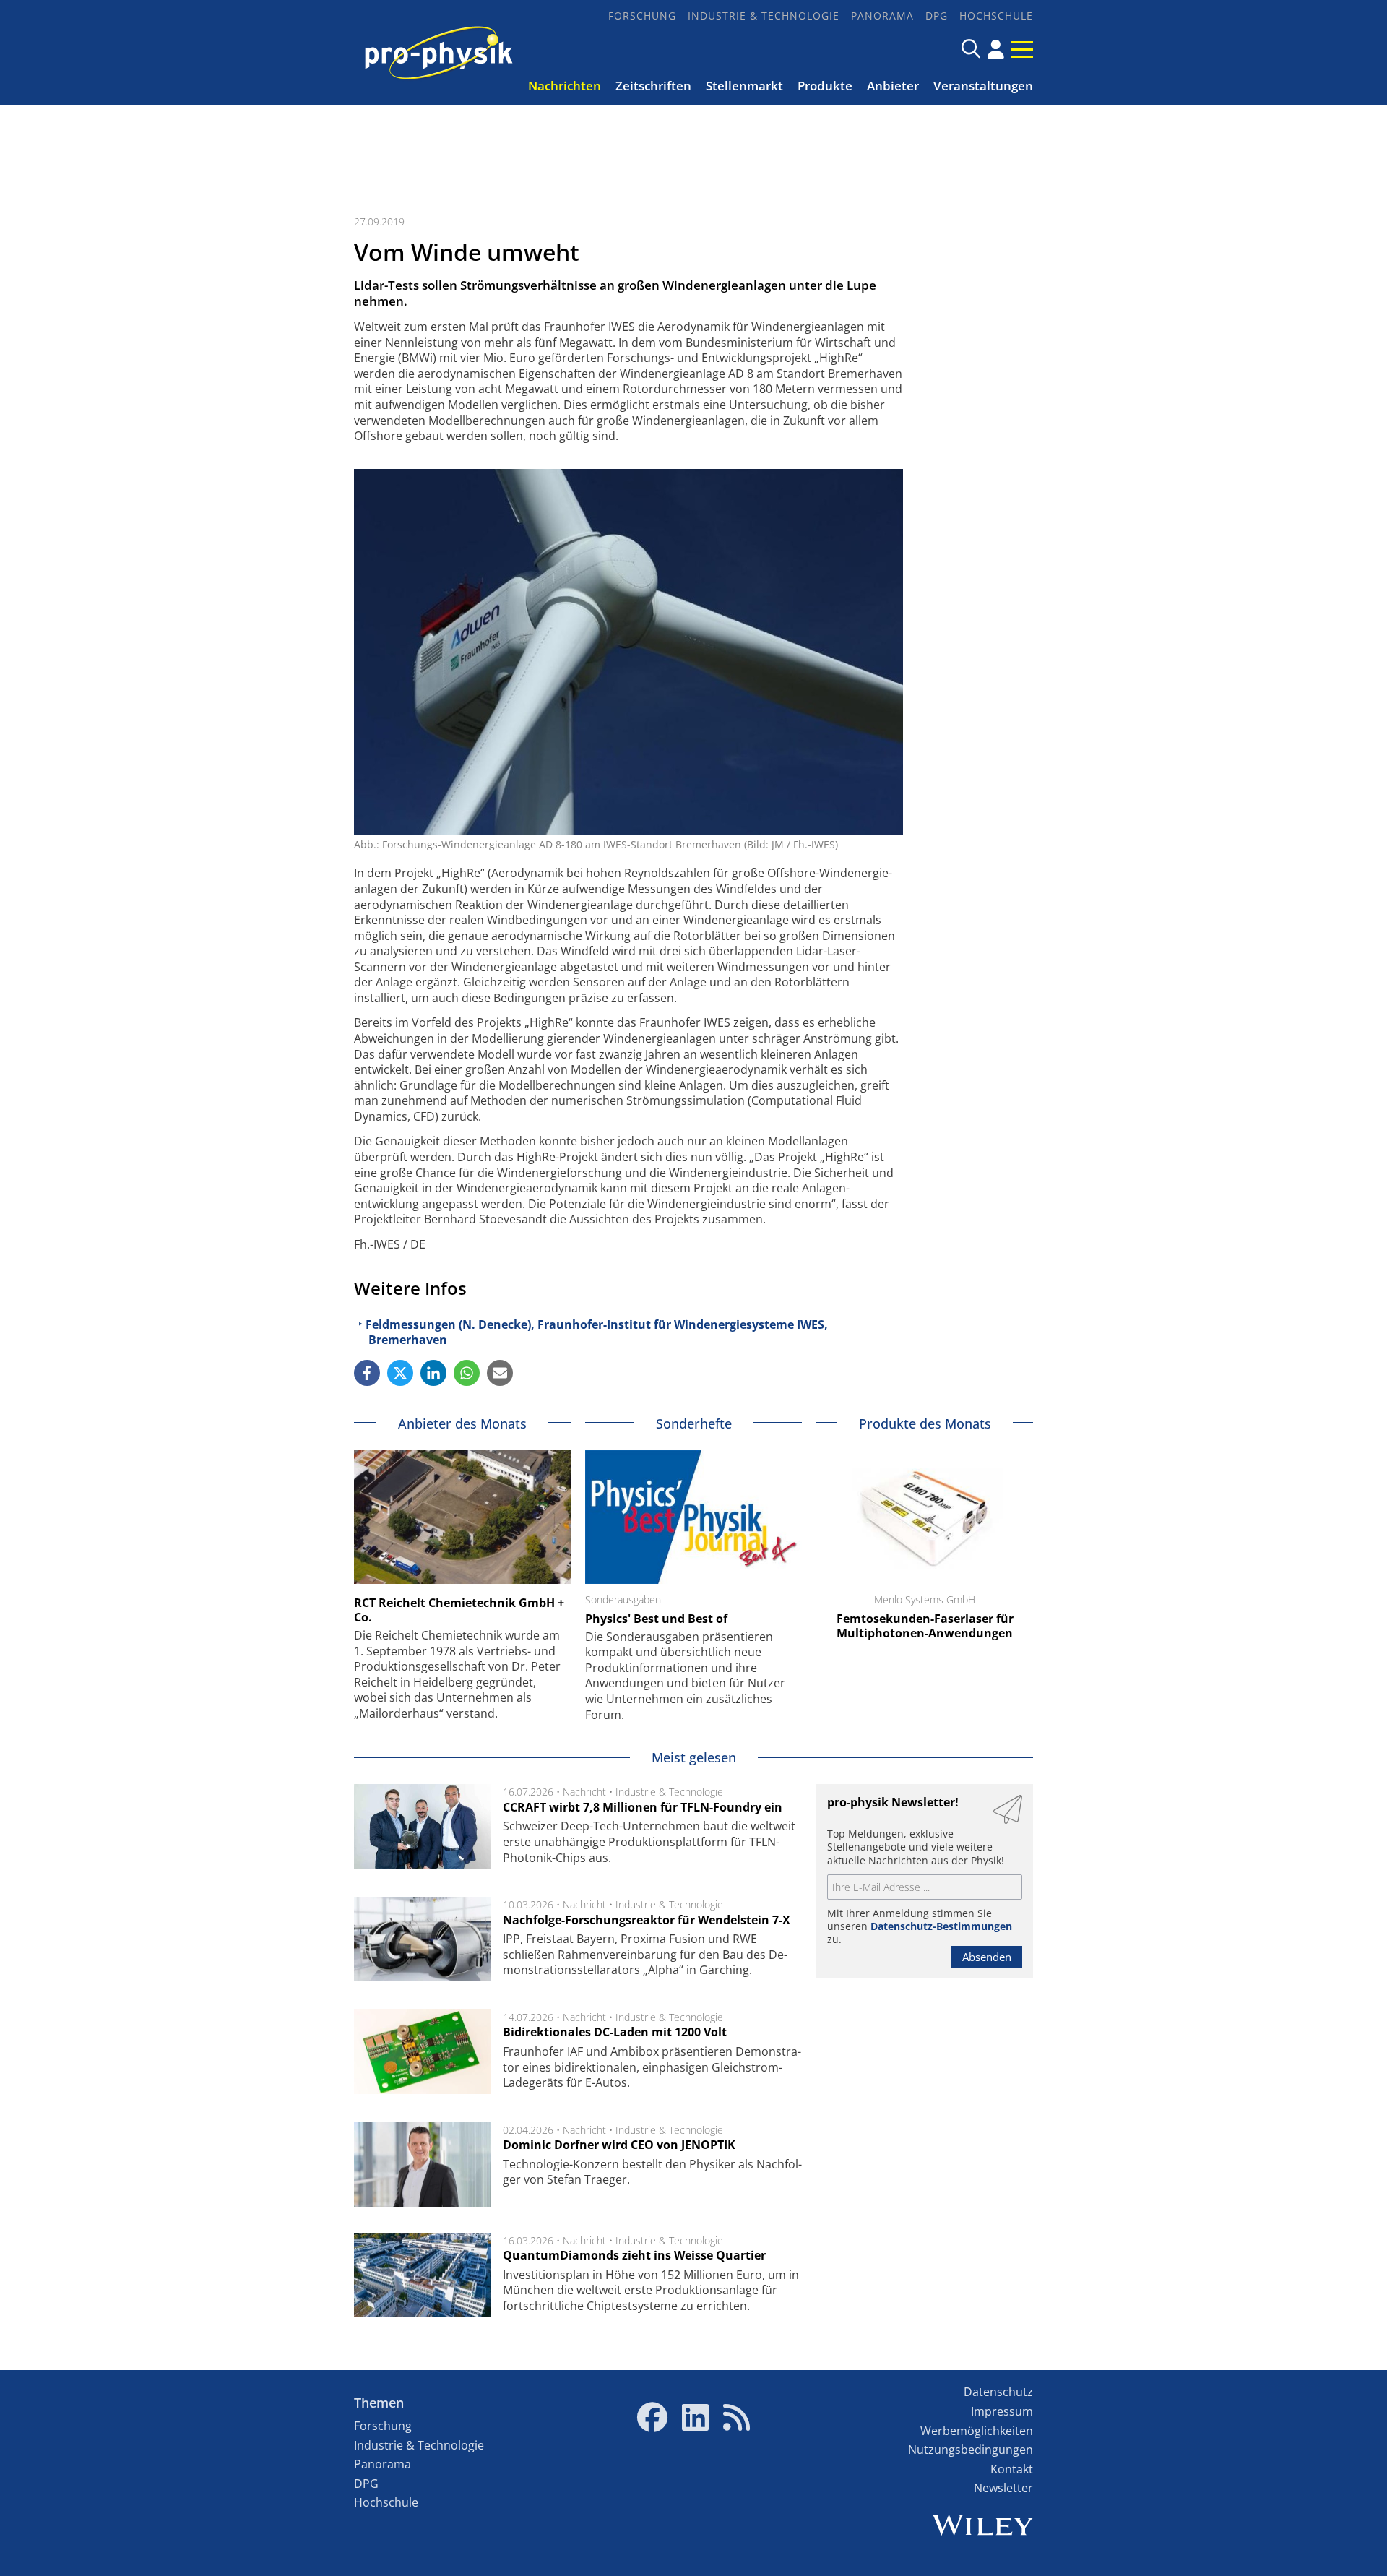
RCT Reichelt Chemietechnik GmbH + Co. (459, 1610)
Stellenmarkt (744, 86)
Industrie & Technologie (764, 16)
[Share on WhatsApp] (467, 1373)
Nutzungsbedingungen (971, 2450)
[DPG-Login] (996, 49)
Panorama (882, 16)
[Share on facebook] (367, 1373)
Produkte (825, 86)
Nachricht (584, 1792)
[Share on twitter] (400, 1373)
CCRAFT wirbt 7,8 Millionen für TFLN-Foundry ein (643, 1807)
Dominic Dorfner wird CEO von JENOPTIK (619, 2145)
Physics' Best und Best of (656, 1619)
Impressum (1002, 2411)
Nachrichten (565, 86)
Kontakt (1012, 2469)
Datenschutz (998, 2392)
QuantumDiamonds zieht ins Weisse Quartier (634, 2255)
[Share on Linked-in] (433, 1373)
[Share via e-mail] (500, 1373)
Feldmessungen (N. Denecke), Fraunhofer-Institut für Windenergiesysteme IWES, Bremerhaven (597, 1332)
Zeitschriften (653, 86)
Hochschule (996, 16)
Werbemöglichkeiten (977, 2431)
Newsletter (1003, 2488)
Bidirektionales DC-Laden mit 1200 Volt (615, 2032)
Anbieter (893, 86)
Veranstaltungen (983, 86)
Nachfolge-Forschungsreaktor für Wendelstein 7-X (647, 1920)
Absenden (987, 1957)
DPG (937, 16)
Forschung (642, 16)
